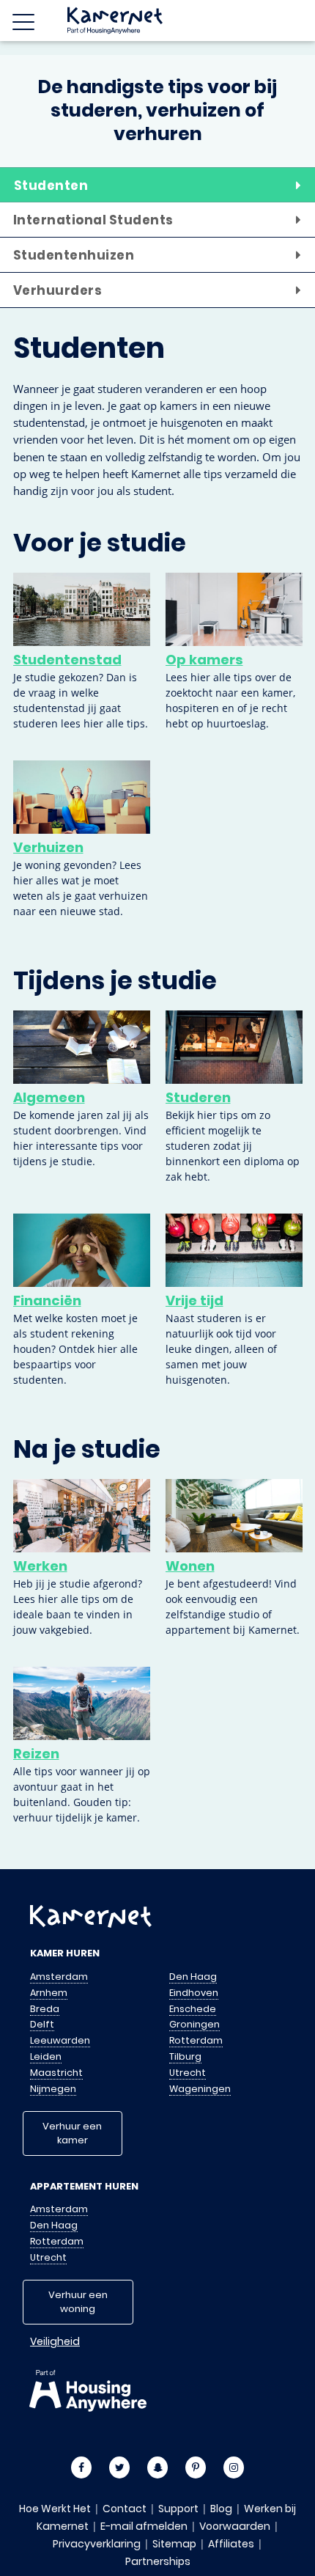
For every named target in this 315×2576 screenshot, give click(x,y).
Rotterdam (196, 2040)
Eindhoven (194, 1993)
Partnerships (158, 2561)
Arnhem (49, 1993)
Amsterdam (59, 1977)
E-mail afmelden (144, 2526)
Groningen (194, 2024)
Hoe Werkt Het (55, 2509)
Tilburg (185, 2056)
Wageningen (200, 2089)
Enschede (193, 2009)
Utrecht (188, 2073)
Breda (45, 2009)
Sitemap (174, 2544)
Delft (42, 2024)
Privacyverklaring (97, 2544)
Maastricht (56, 2073)
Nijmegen (53, 2089)
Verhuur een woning (78, 2302)
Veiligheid (55, 2341)
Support (178, 2509)
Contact (125, 2509)
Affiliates (231, 2544)
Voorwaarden (235, 2526)
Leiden (46, 2056)
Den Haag (193, 1977)
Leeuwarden (60, 2040)
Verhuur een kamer (72, 2133)
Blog (221, 2509)
